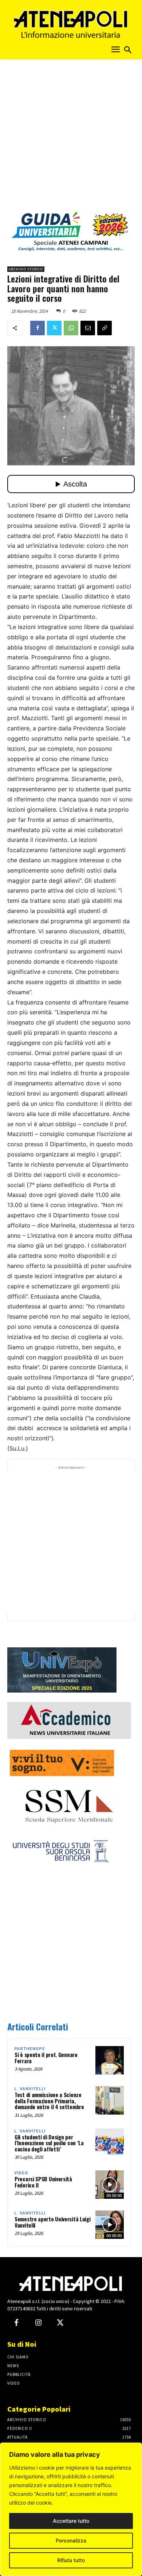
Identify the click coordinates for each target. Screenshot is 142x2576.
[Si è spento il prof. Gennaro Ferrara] (110, 2060)
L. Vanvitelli (30, 2089)
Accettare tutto (71, 2521)
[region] (71, 2509)
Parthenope (30, 2049)
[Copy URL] (104, 328)
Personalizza (71, 2540)
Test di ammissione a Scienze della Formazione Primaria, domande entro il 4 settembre (49, 2101)
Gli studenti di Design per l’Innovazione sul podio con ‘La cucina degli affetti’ (49, 2143)
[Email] (88, 328)
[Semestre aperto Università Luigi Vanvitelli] (110, 2225)
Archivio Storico (26, 269)
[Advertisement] (71, 138)
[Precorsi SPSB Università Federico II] (110, 2185)
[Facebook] (38, 328)
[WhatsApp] (71, 328)
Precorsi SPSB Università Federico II (43, 2182)
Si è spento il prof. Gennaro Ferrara (46, 2058)
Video (21, 2173)
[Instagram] (38, 2323)
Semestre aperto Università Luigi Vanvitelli (52, 2222)
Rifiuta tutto (71, 2560)
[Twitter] (54, 328)
